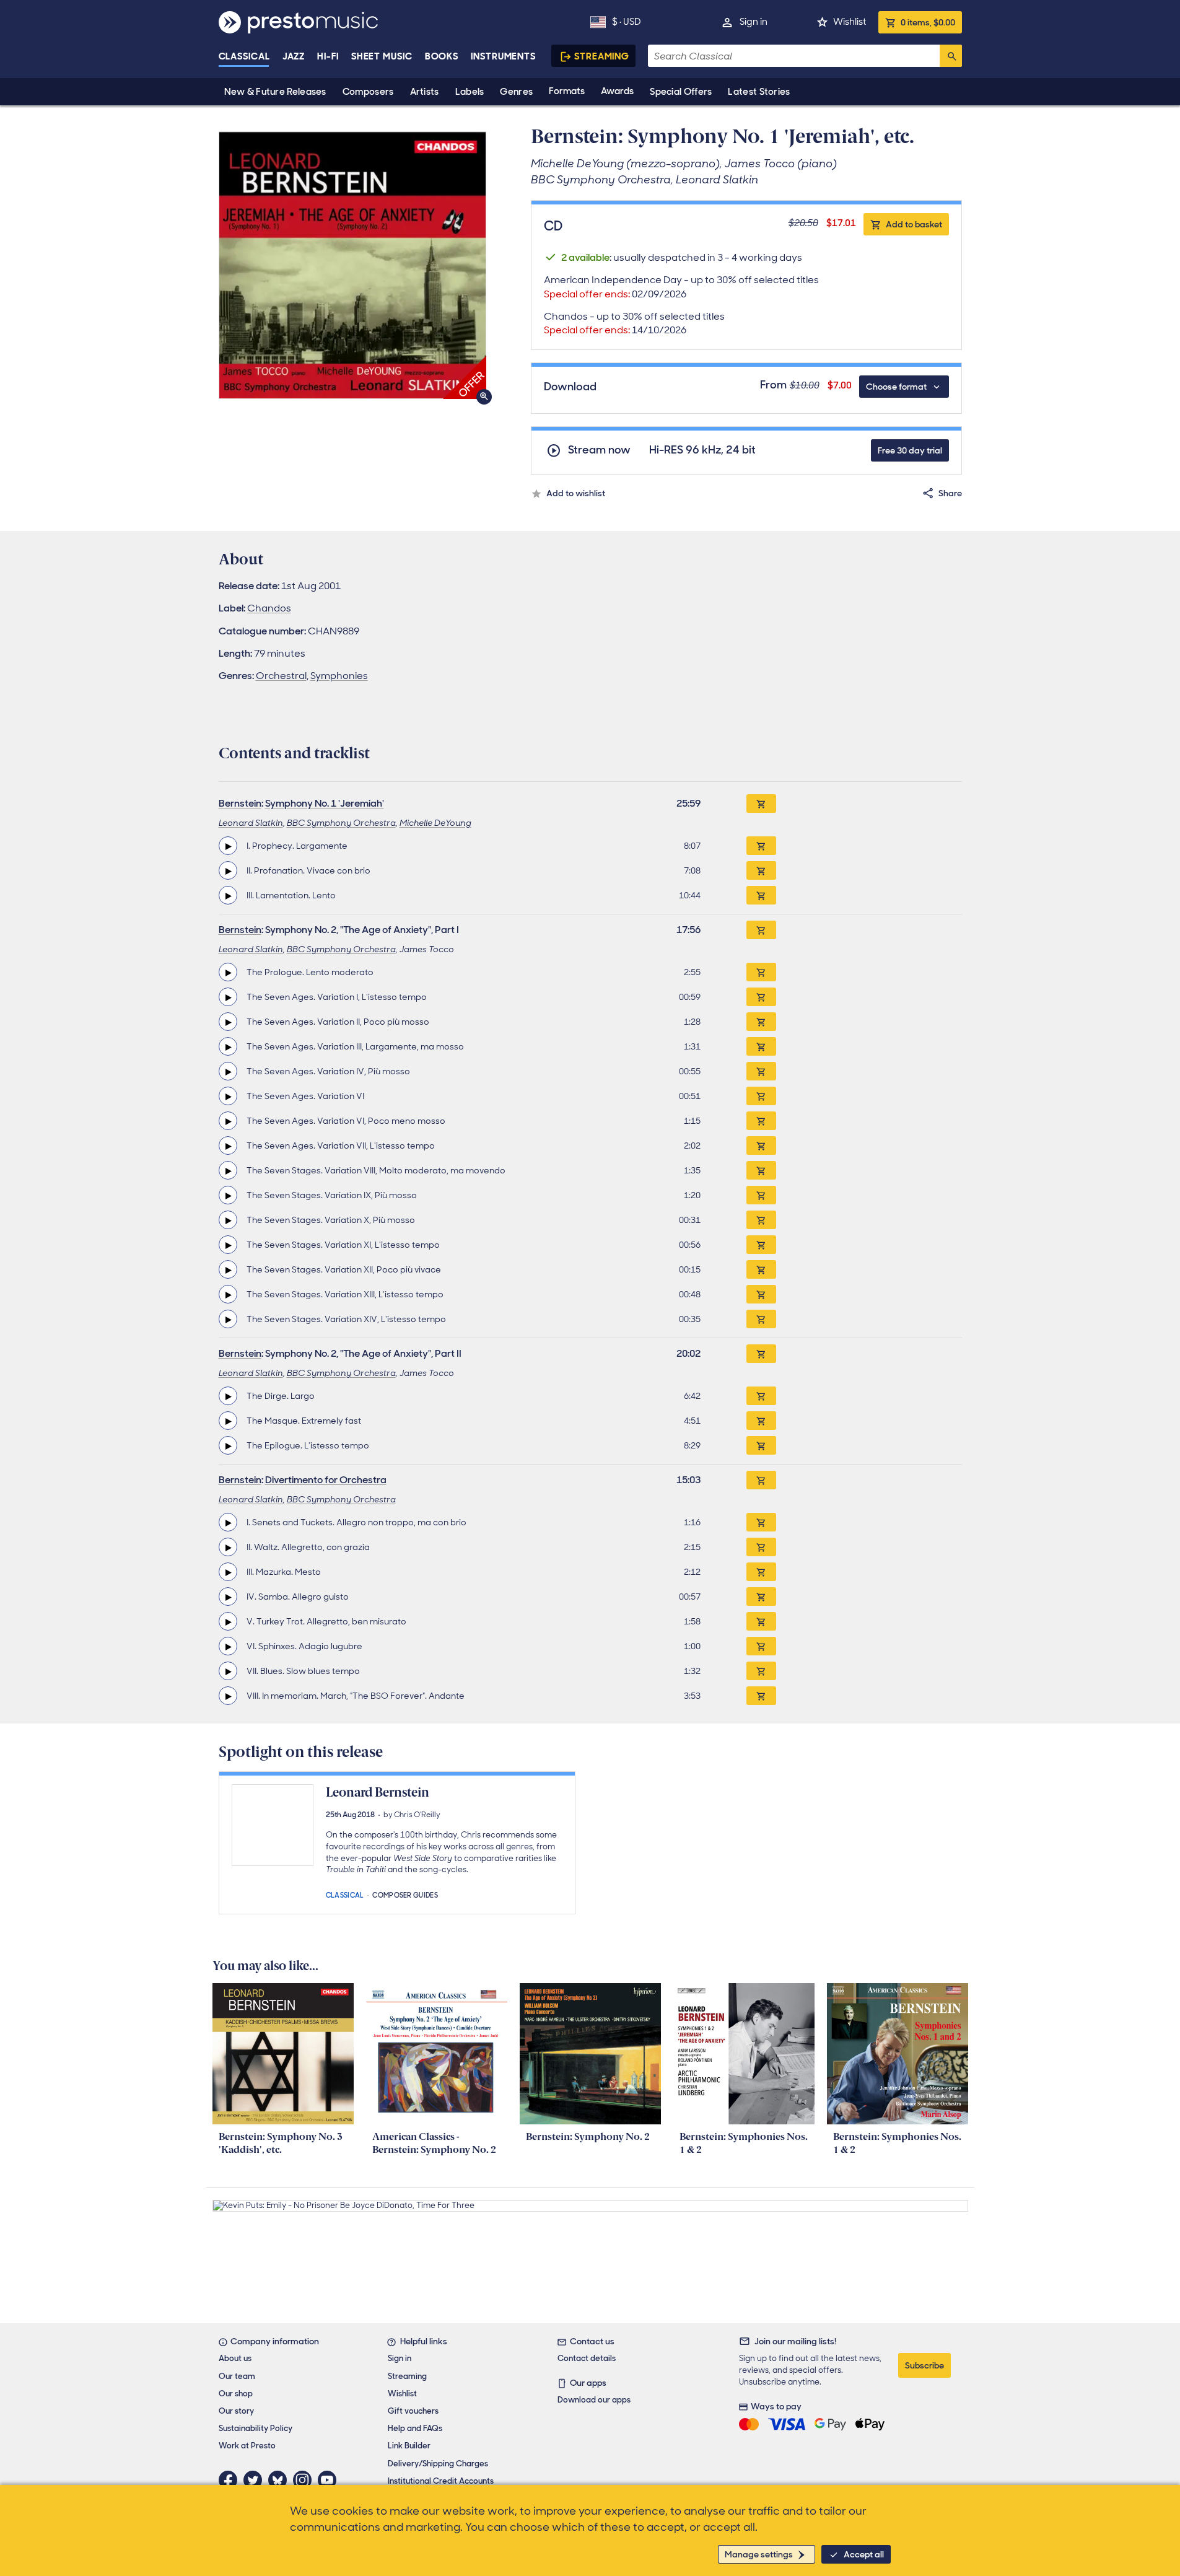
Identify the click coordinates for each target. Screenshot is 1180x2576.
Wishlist (850, 22)
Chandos (269, 608)
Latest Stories (759, 92)
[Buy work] (761, 804)
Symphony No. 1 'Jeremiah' (325, 803)
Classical (244, 56)
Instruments (503, 56)
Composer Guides (405, 1894)
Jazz (294, 56)
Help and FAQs (415, 2428)
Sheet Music (382, 56)
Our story (236, 2411)
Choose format (896, 387)
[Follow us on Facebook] (231, 2480)
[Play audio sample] (228, 846)
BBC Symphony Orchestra (341, 823)
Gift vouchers (413, 2411)
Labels (470, 92)
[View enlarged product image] (352, 265)
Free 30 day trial (910, 450)
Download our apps (594, 2400)
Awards (617, 91)
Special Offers (681, 92)
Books (442, 56)
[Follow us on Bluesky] (281, 2480)
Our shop (236, 2394)
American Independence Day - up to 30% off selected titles (681, 287)
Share (950, 493)
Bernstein (240, 803)
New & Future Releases (275, 92)
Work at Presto (247, 2446)
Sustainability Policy (256, 2428)
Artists (425, 92)
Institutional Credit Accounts (441, 2481)
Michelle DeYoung (435, 823)
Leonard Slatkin (251, 823)
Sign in (754, 22)
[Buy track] (761, 846)
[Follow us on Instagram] (305, 2480)
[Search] (951, 56)
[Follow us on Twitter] (256, 2480)
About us (235, 2358)
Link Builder (409, 2446)
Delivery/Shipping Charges (438, 2464)
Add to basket (914, 224)
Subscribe (924, 2365)
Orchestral (281, 676)
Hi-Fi (328, 56)
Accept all (864, 2554)
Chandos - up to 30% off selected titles (634, 323)
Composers (368, 92)
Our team (237, 2376)
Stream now (599, 450)
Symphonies (339, 676)
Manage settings (759, 2554)
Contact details (587, 2358)
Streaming (602, 56)
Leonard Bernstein (378, 1792)
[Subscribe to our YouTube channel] (330, 2480)
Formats (567, 91)
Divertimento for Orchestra (326, 1480)
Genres (516, 92)
